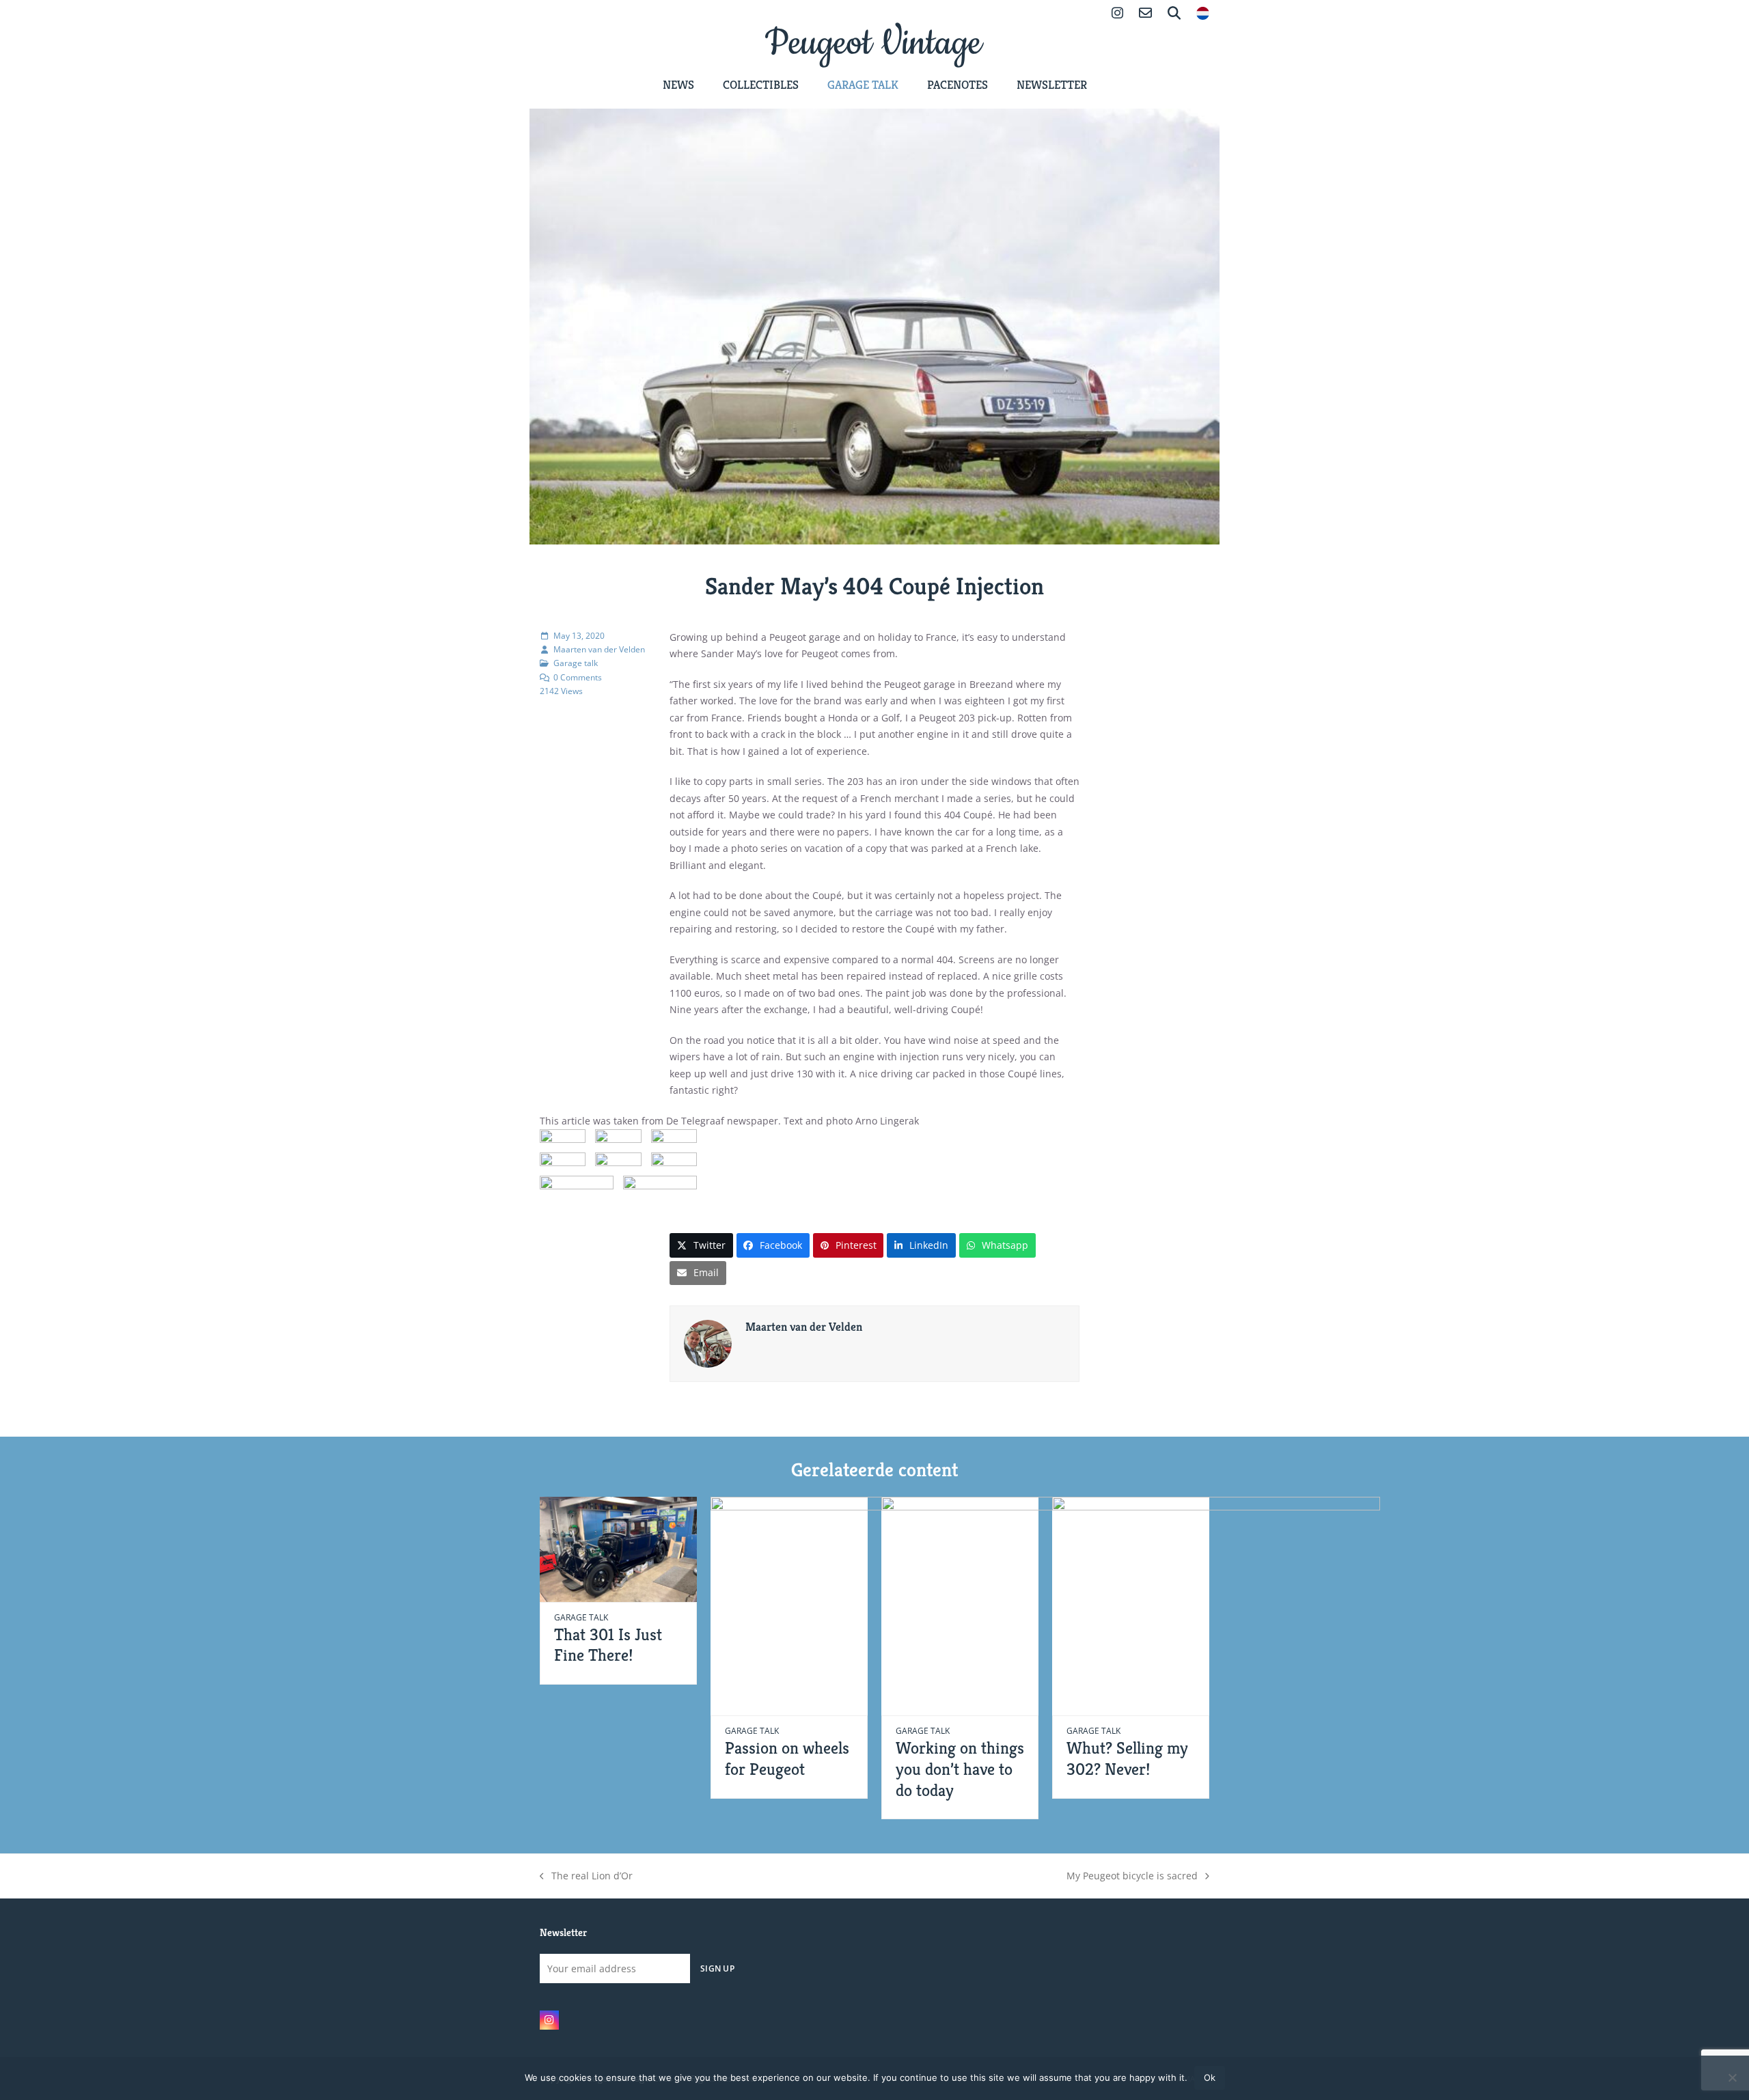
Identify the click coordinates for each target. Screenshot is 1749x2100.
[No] (1732, 2077)
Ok (1210, 2077)
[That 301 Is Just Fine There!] (618, 1548)
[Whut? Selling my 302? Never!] (1216, 1605)
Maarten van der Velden (599, 649)
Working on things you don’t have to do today (960, 1769)
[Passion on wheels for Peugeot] (874, 1605)
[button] (701, 1245)
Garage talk (576, 663)
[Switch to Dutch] (1203, 15)
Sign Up (717, 1968)
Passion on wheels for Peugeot (787, 1758)
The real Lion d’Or (588, 1877)
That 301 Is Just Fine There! (608, 1645)
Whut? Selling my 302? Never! (1127, 1758)
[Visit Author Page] (708, 1343)
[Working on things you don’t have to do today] (1045, 1605)
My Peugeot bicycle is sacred (1132, 1877)
